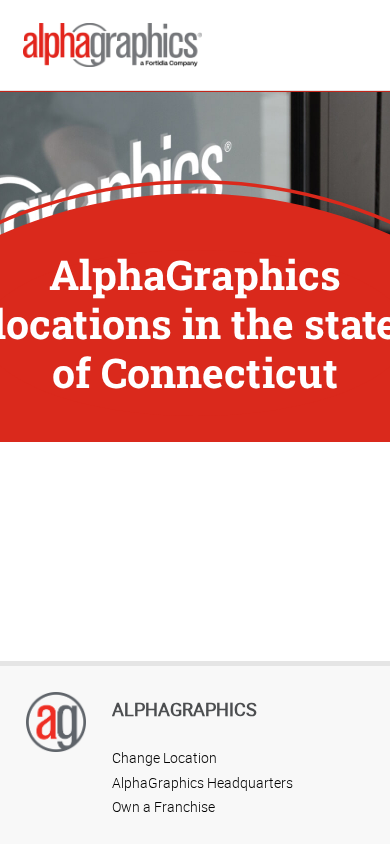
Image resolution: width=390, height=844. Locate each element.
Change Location (164, 757)
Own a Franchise (163, 806)
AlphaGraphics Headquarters (202, 782)
